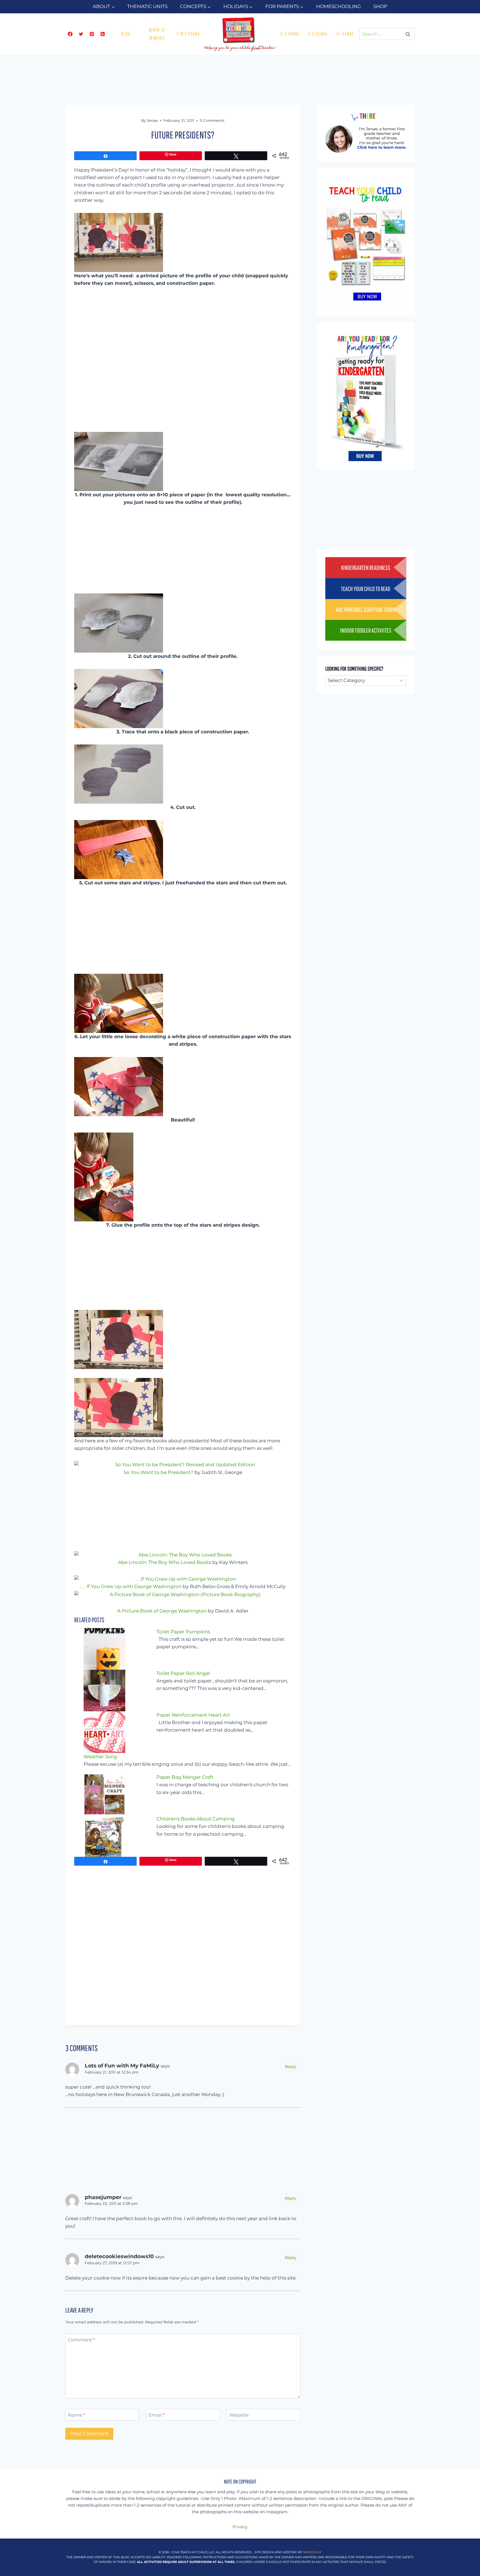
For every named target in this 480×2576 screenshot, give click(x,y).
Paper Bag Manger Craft (185, 1777)
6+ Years (345, 34)
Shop (380, 6)
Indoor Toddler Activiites (366, 630)
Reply (290, 2067)
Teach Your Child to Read (366, 589)
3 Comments (212, 120)
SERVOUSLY (312, 2552)
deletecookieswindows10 (119, 2256)
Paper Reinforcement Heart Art (193, 1715)
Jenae (152, 120)
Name (77, 2415)
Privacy (240, 2527)
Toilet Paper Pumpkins (183, 1632)
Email (157, 2415)
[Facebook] (70, 34)
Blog (126, 34)
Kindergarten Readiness (366, 568)
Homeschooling (338, 6)
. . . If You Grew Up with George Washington (131, 1586)
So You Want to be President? (158, 1472)
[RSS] (102, 34)
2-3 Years (290, 34)
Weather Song (100, 1757)
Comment (81, 2340)
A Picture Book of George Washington (162, 1611)
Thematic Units (147, 6)
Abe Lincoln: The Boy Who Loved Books (165, 1562)
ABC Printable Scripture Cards (366, 609)
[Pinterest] (92, 34)
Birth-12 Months (157, 34)
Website (239, 2415)
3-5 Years (318, 34)
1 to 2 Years (188, 34)
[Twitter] (81, 34)
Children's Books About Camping (196, 1819)
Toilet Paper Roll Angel (183, 1673)
